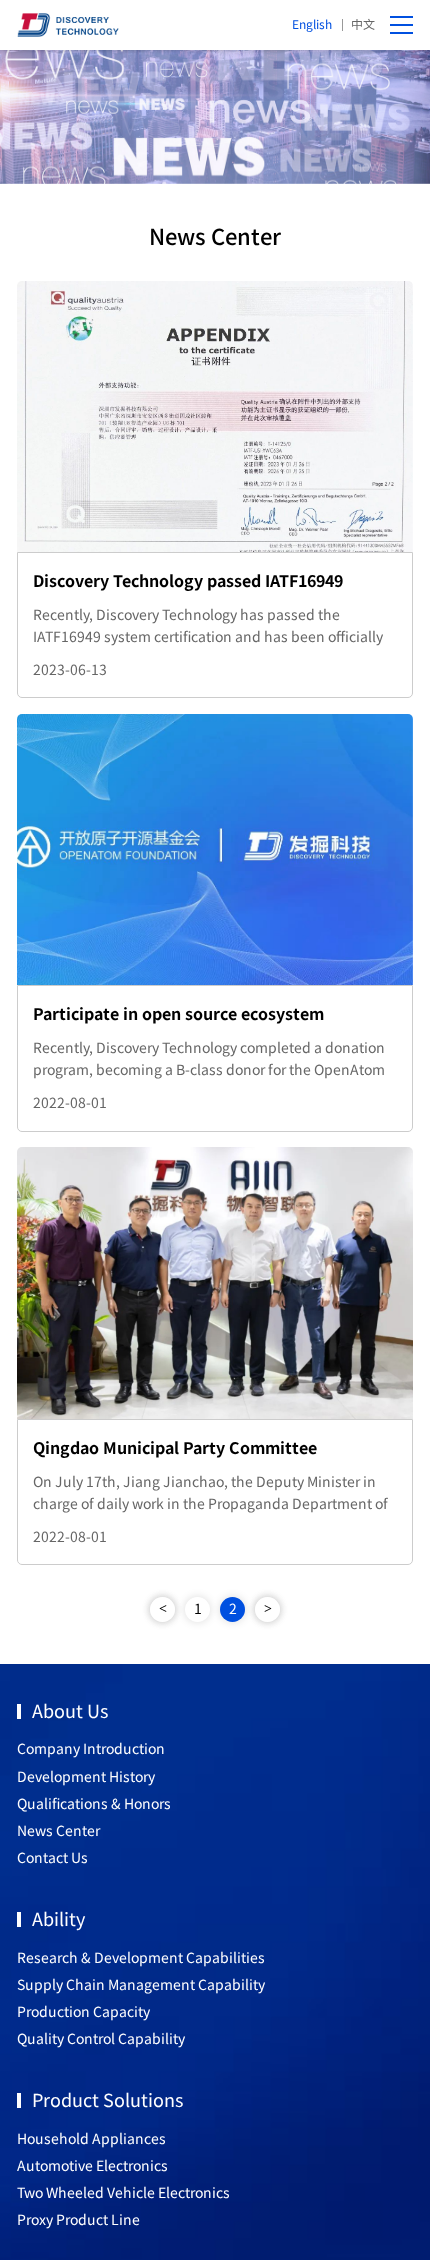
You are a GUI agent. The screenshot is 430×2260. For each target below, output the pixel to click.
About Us (70, 1710)
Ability (58, 1918)
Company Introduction (91, 1748)
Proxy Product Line (78, 2219)
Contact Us (52, 1857)
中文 (363, 23)
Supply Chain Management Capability (141, 1984)
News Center (58, 1830)
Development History (86, 1776)
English (312, 23)
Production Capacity (83, 2011)
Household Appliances (91, 2138)
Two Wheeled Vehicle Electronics (123, 2192)
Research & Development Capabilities (141, 1957)
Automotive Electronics (92, 2165)
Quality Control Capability (101, 2038)
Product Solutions (107, 2099)
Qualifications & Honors (94, 1803)
